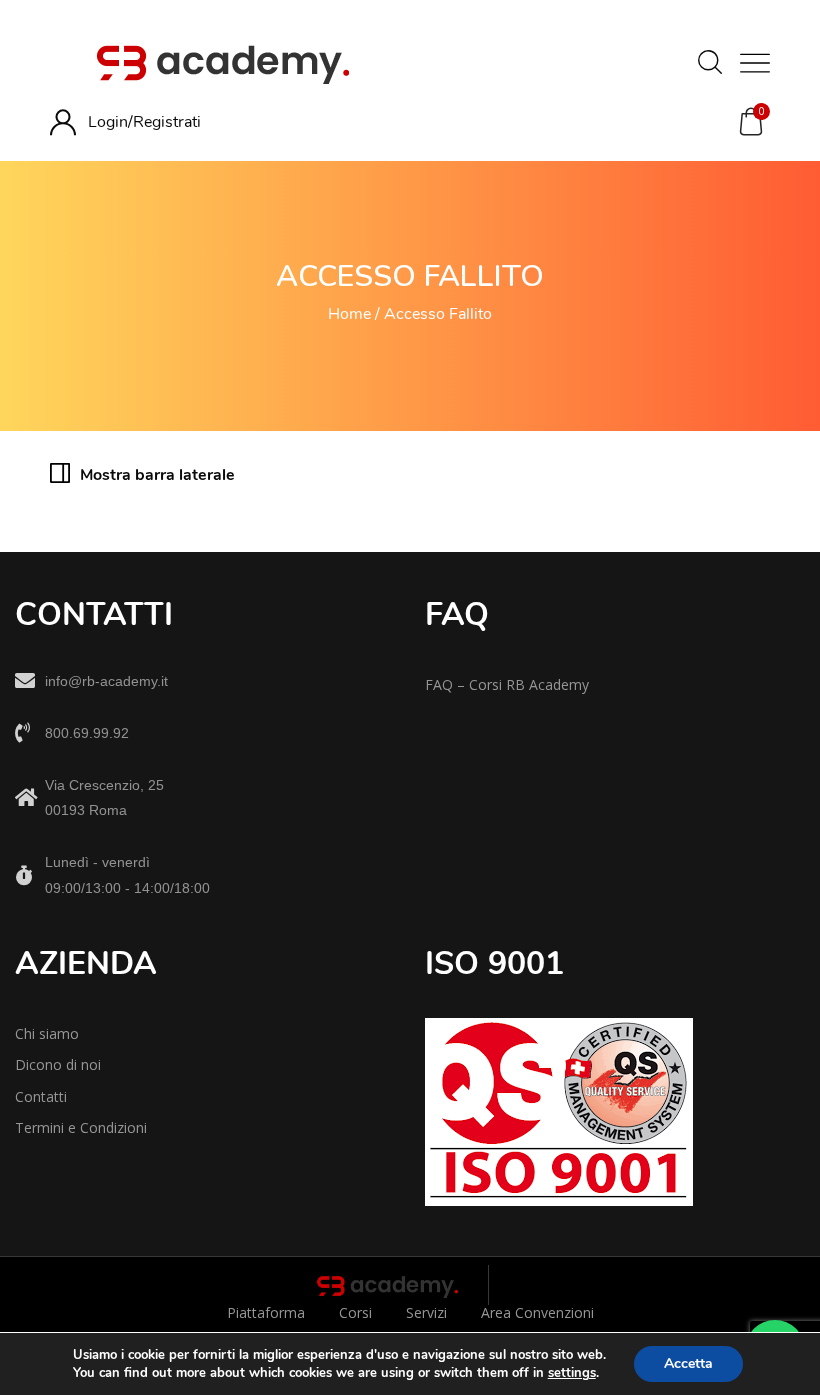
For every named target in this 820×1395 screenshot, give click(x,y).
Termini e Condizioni (81, 1127)
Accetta (688, 1363)
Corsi (355, 1312)
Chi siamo (47, 1033)
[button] (751, 122)
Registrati (167, 122)
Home (349, 314)
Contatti (41, 1096)
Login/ (110, 122)
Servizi (426, 1312)
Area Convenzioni (537, 1312)
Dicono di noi (58, 1064)
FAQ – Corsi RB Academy (507, 684)
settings (572, 1373)
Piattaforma (266, 1312)
